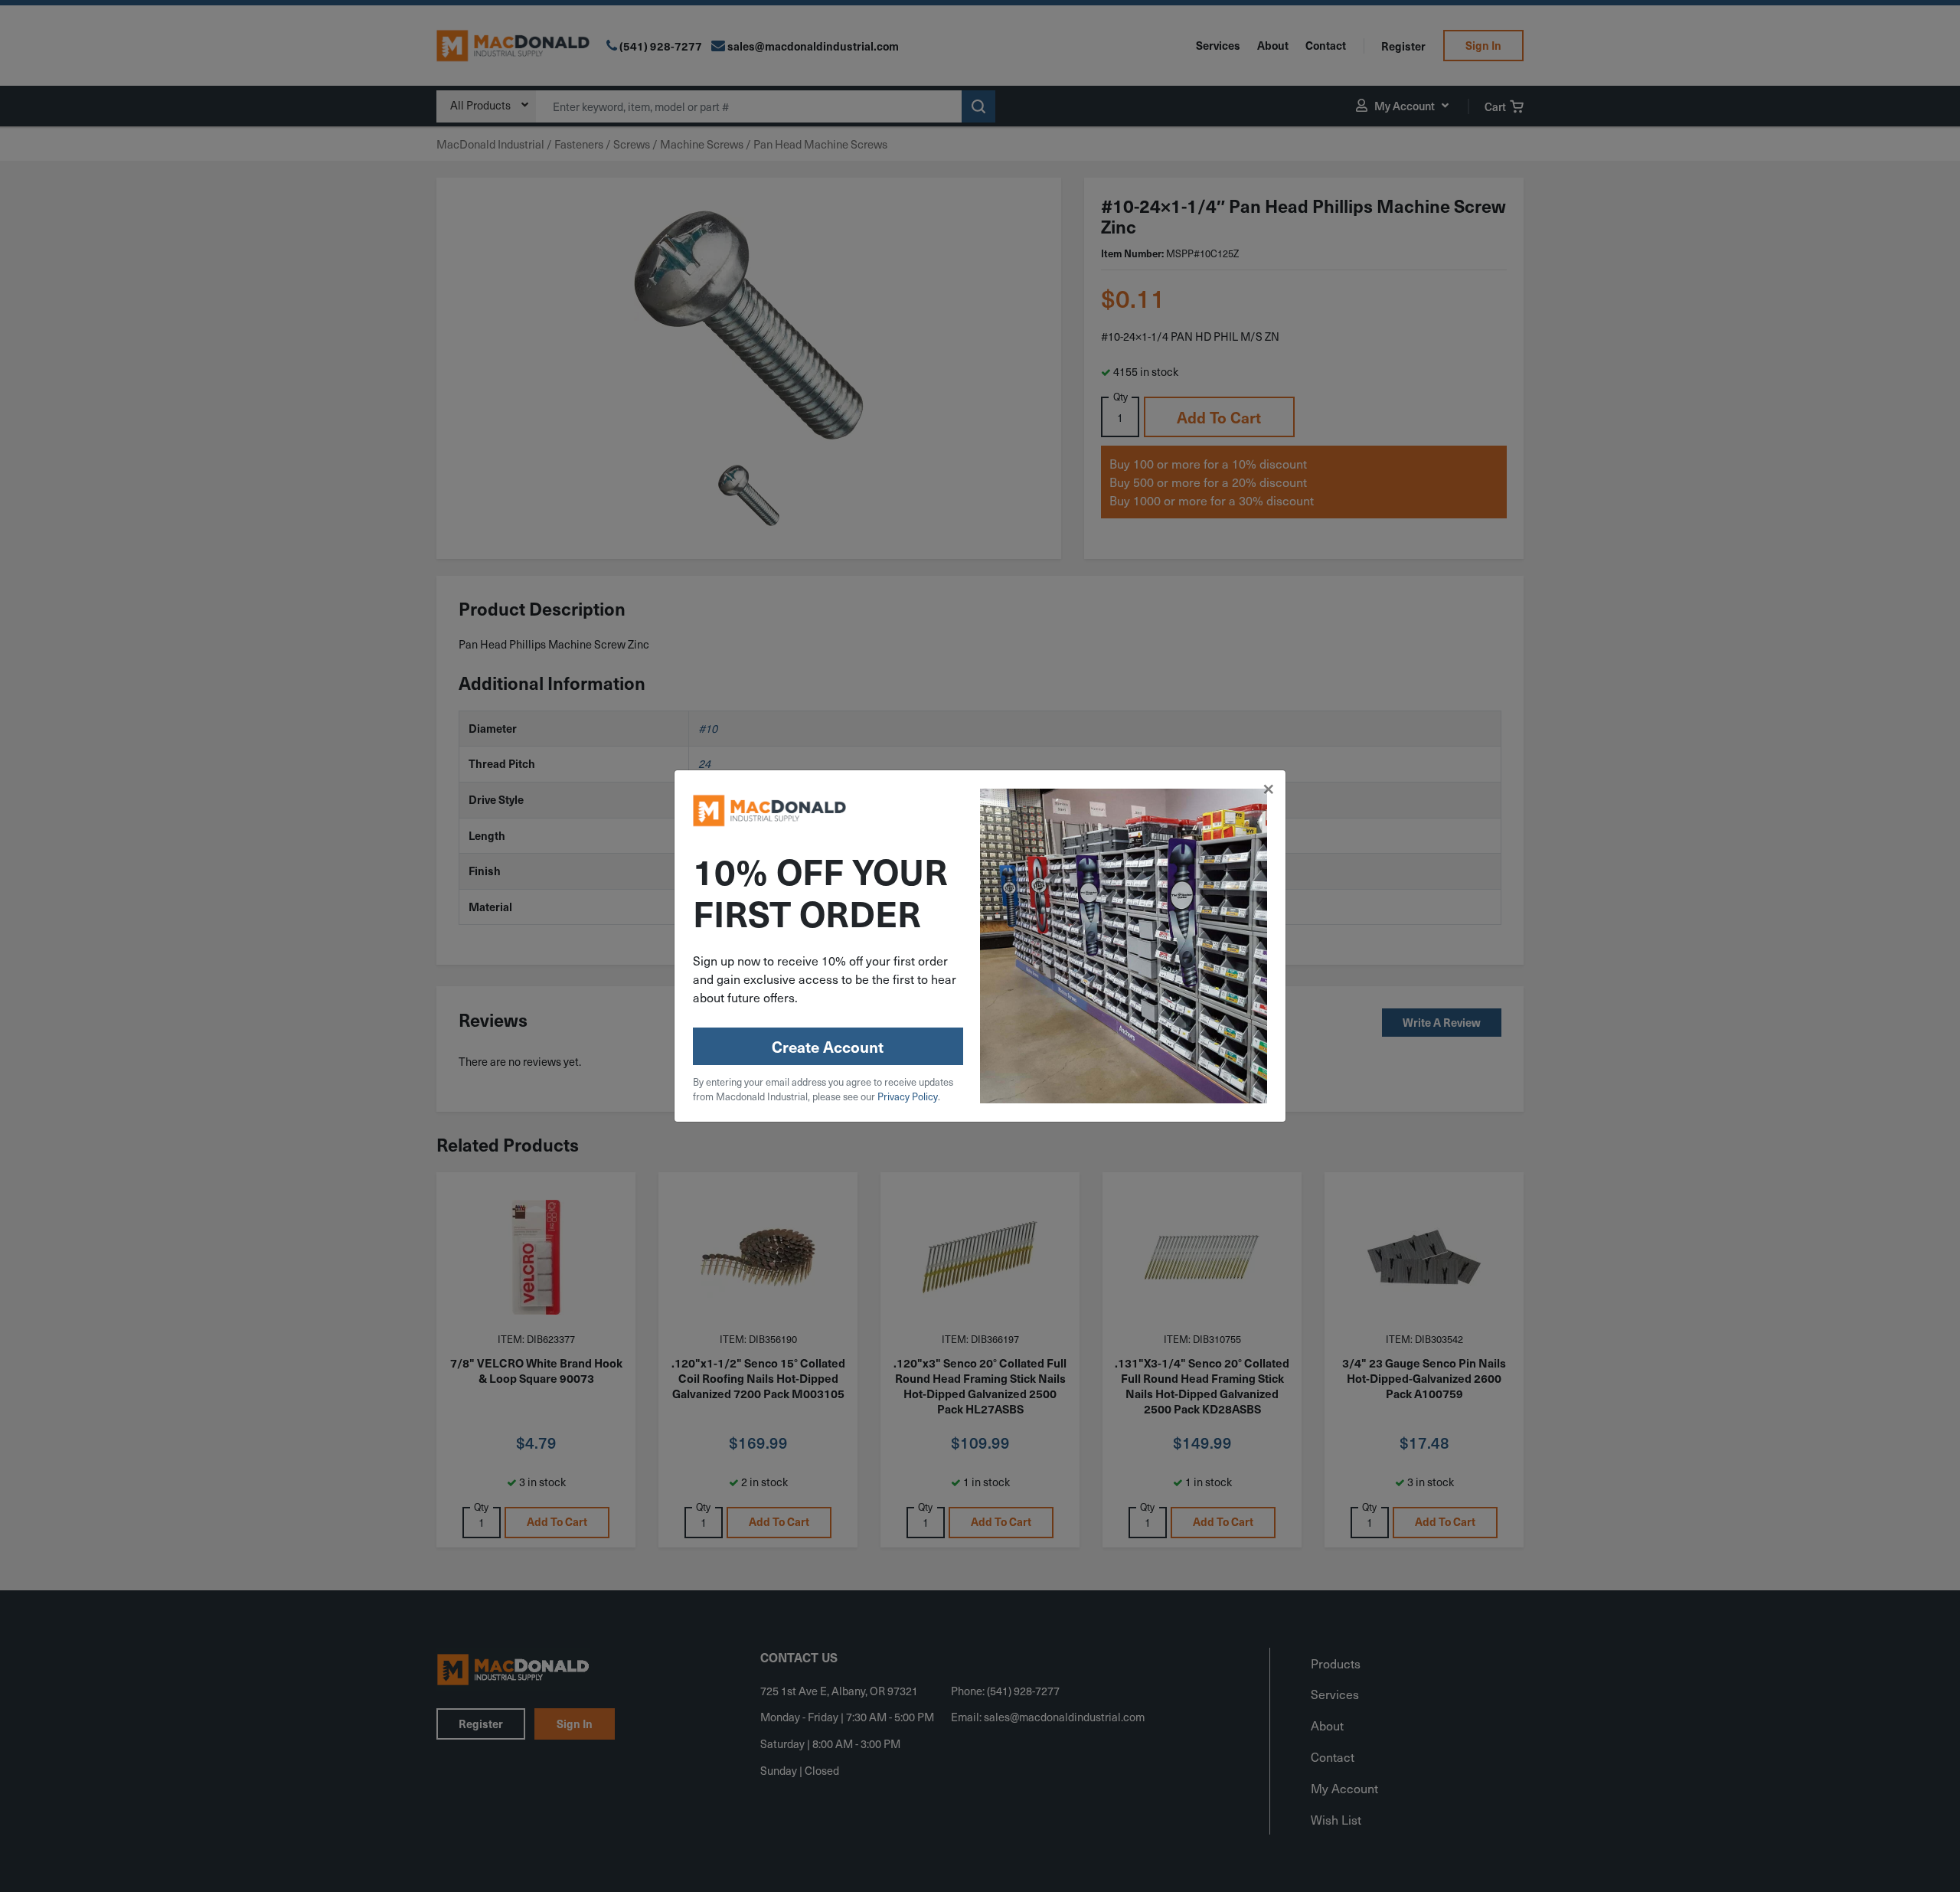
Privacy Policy (908, 1096)
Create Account (828, 1047)
